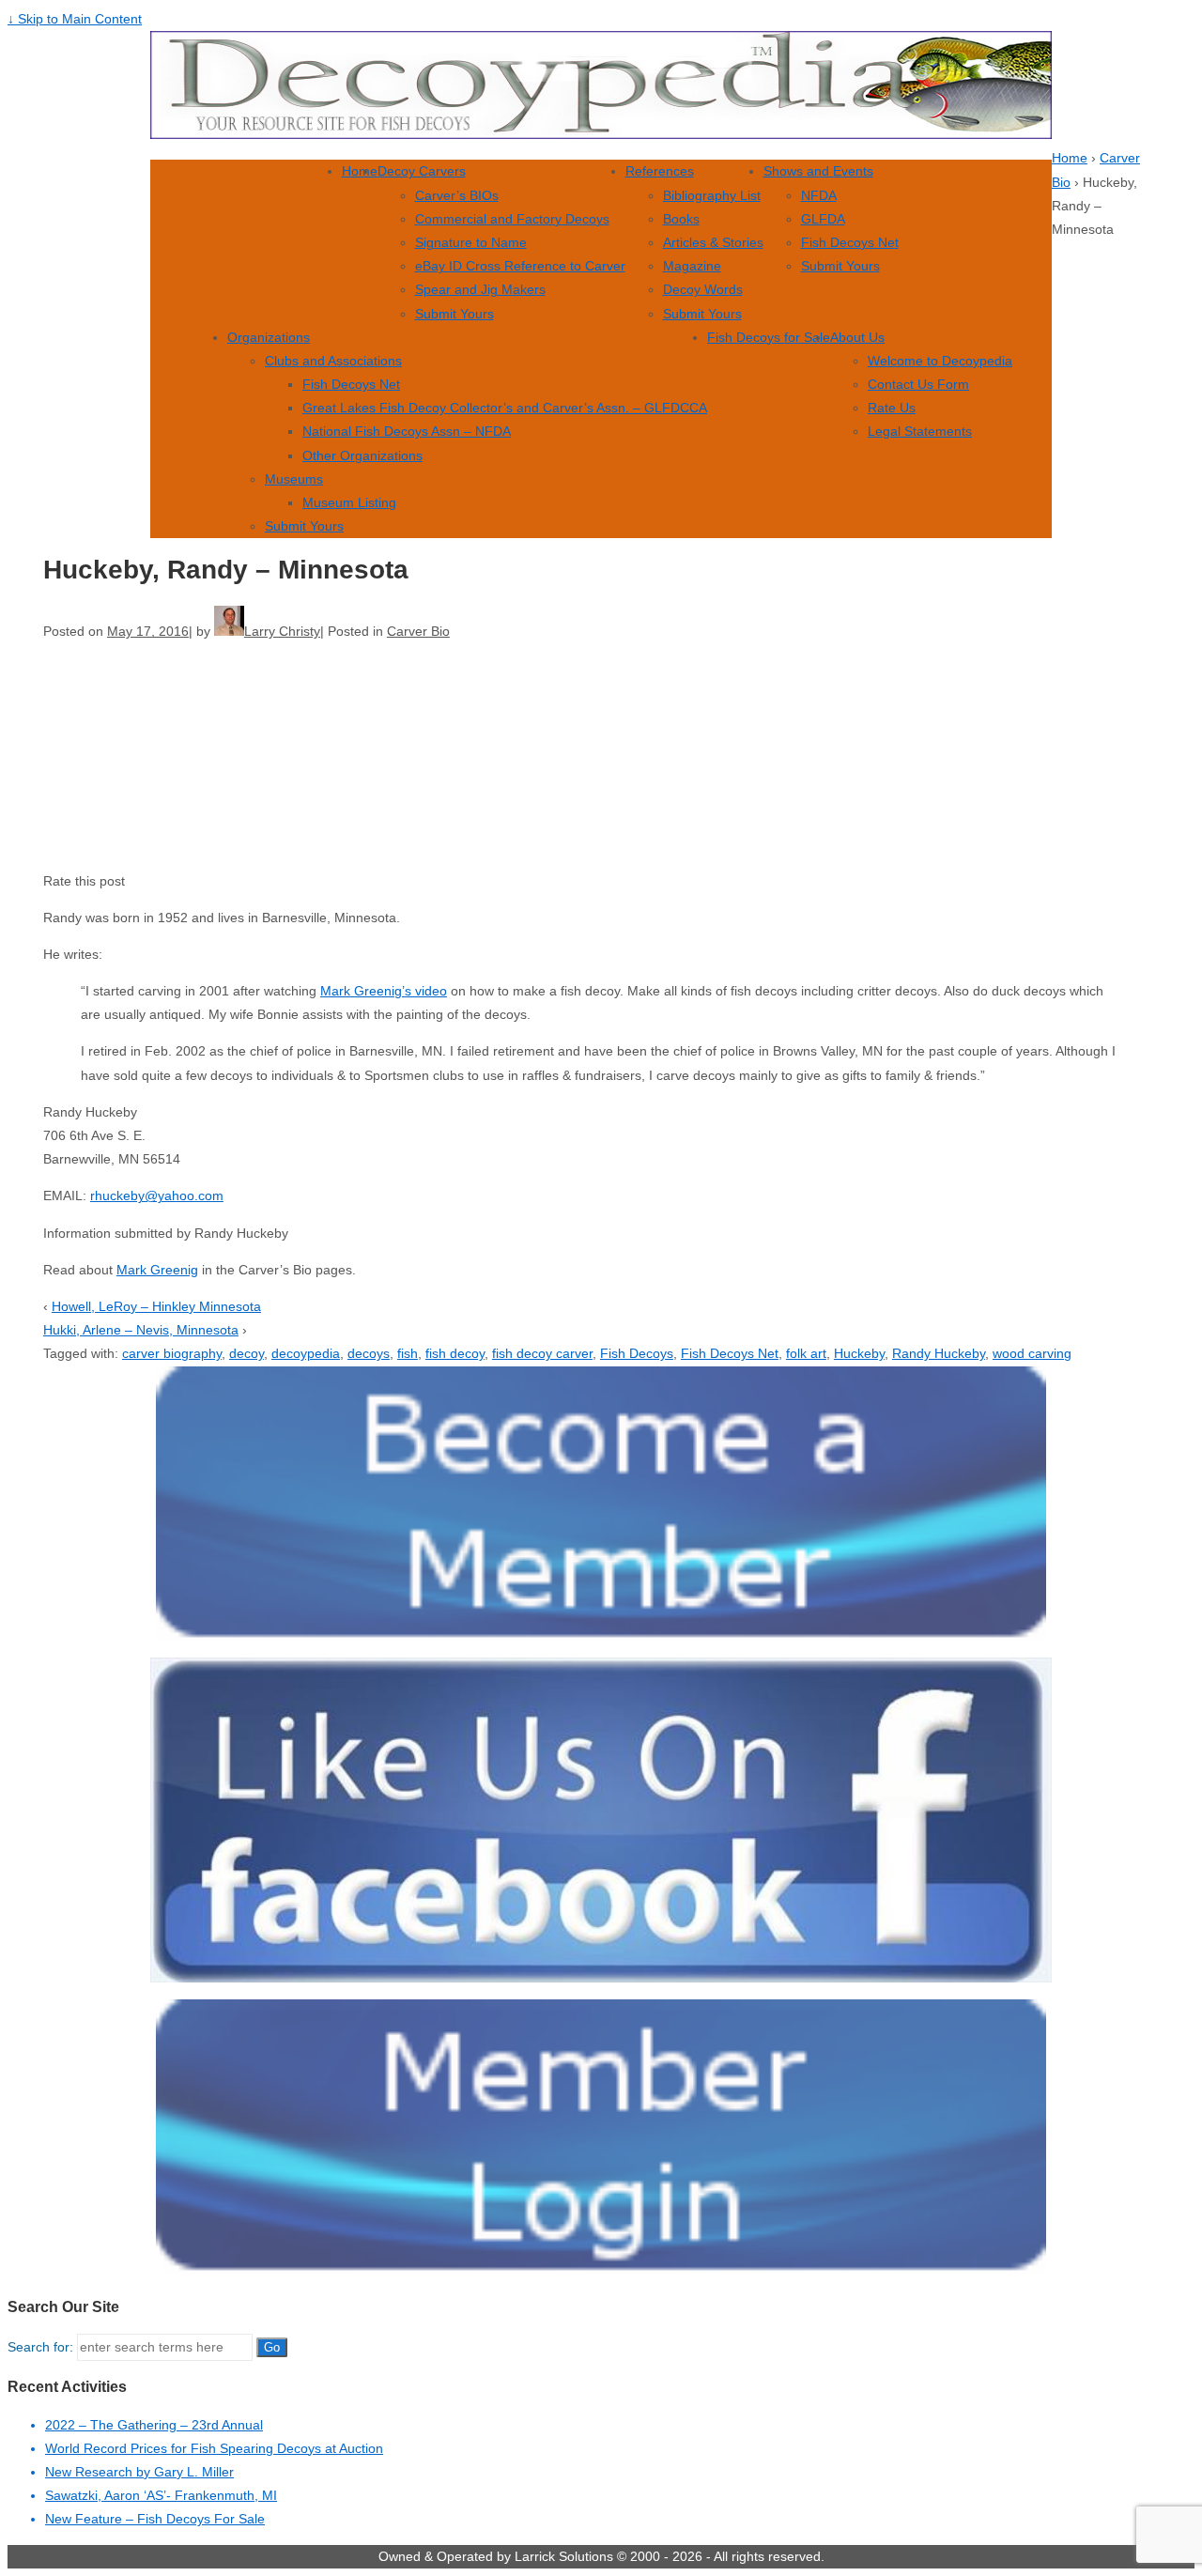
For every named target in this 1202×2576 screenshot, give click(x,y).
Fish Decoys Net (850, 242)
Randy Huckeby (939, 1353)
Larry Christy (282, 631)
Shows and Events (818, 171)
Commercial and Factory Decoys (512, 219)
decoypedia (306, 1353)
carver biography (172, 1353)
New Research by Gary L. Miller (139, 2472)
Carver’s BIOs (457, 195)
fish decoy (455, 1353)
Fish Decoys (637, 1353)
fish (408, 1353)
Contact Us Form (918, 384)
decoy (247, 1353)
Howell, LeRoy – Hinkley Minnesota (156, 1306)
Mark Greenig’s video (384, 991)
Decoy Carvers (422, 171)
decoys (369, 1353)
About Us (857, 337)
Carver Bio (418, 631)
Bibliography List (712, 195)
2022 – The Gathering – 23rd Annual (154, 2425)
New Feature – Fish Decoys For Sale (155, 2519)
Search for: (40, 2347)
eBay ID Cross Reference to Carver (520, 266)
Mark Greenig (157, 1270)
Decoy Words (703, 289)
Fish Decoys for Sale (769, 337)
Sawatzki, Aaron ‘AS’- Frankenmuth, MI (161, 2495)
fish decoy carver (542, 1353)
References (660, 171)
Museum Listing (349, 502)
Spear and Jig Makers (480, 289)
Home (360, 171)
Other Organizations (362, 455)
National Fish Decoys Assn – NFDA (407, 431)
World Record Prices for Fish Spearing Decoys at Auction (214, 2448)
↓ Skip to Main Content (75, 19)
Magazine (692, 266)
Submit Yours (455, 314)
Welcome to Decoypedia (940, 361)
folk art (806, 1353)
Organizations (269, 337)
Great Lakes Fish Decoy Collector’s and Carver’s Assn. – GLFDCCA (505, 408)
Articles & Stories (713, 242)
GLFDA (823, 219)
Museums (294, 479)
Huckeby (859, 1353)
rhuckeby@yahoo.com (157, 1195)
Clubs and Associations (333, 361)
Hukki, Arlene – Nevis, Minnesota (141, 1330)
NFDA (819, 195)
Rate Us (892, 408)
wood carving (1032, 1353)
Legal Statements (920, 431)
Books (681, 219)
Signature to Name (471, 242)
